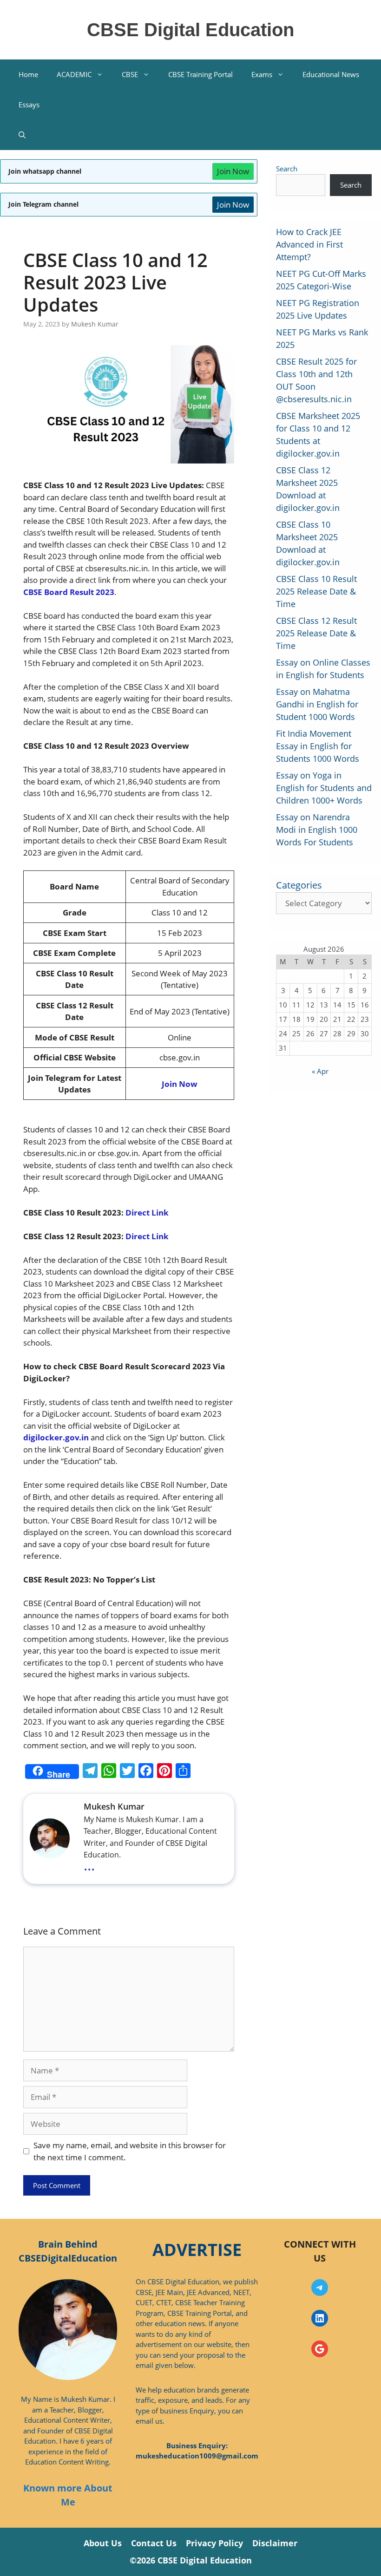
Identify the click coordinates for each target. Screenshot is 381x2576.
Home (28, 74)
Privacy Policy (214, 2543)
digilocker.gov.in (57, 1437)
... (89, 1865)
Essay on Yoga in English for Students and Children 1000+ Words (324, 788)
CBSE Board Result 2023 (69, 592)
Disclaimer (275, 2543)
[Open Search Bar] (22, 135)
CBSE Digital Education (190, 30)
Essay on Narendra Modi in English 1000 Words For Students (317, 830)
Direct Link (147, 1213)
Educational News (331, 74)
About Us (103, 2543)
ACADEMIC (74, 74)
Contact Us (154, 2543)
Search (287, 169)
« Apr (320, 1071)
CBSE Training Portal (200, 74)
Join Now (233, 171)
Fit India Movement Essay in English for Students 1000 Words (318, 746)
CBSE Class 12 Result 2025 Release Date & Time (316, 633)
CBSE (130, 74)
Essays (29, 105)
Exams (262, 74)
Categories (299, 885)
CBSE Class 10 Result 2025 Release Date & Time (316, 591)
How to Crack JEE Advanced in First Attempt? (309, 244)
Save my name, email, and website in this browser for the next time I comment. (130, 2151)
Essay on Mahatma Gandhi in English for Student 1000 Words (317, 704)
